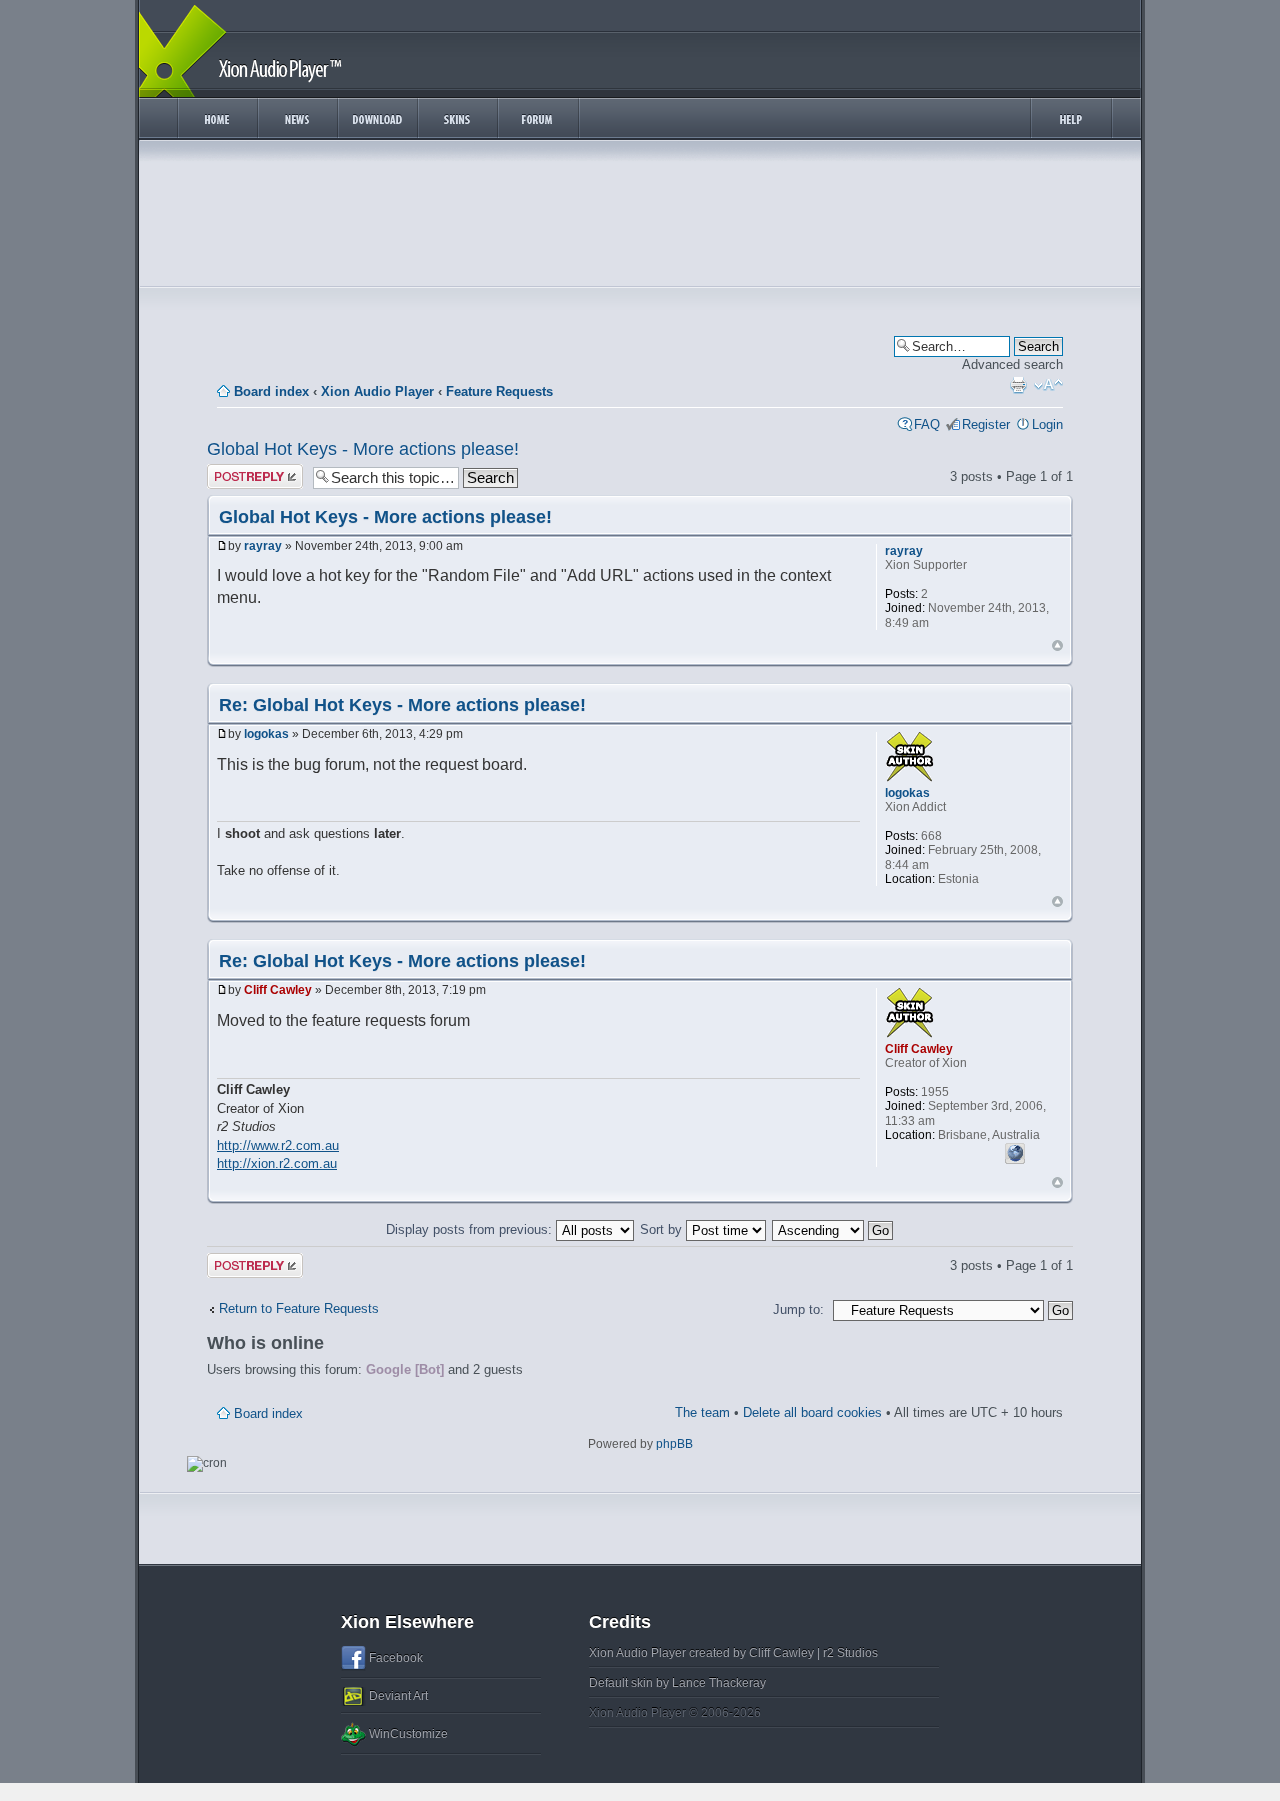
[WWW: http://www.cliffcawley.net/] (1015, 1151)
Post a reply (242, 471)
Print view (1018, 385)
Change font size (1048, 385)
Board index (271, 391)
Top (1057, 645)
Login (1047, 424)
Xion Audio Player (377, 391)
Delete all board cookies (812, 1412)
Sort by (663, 1229)
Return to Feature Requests (299, 1308)
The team (702, 1412)
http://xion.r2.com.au (277, 1163)
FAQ (927, 424)
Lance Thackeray (719, 1683)
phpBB (674, 1444)
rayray (263, 546)
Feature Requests (499, 391)
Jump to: (798, 1309)
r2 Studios (850, 1653)
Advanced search (1012, 364)
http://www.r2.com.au (278, 1145)
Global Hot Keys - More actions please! (363, 449)
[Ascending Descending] (833, 1229)
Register (986, 424)
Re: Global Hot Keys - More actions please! (402, 705)
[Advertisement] (640, 218)
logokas (266, 734)
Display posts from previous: (471, 1229)
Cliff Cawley (278, 990)
